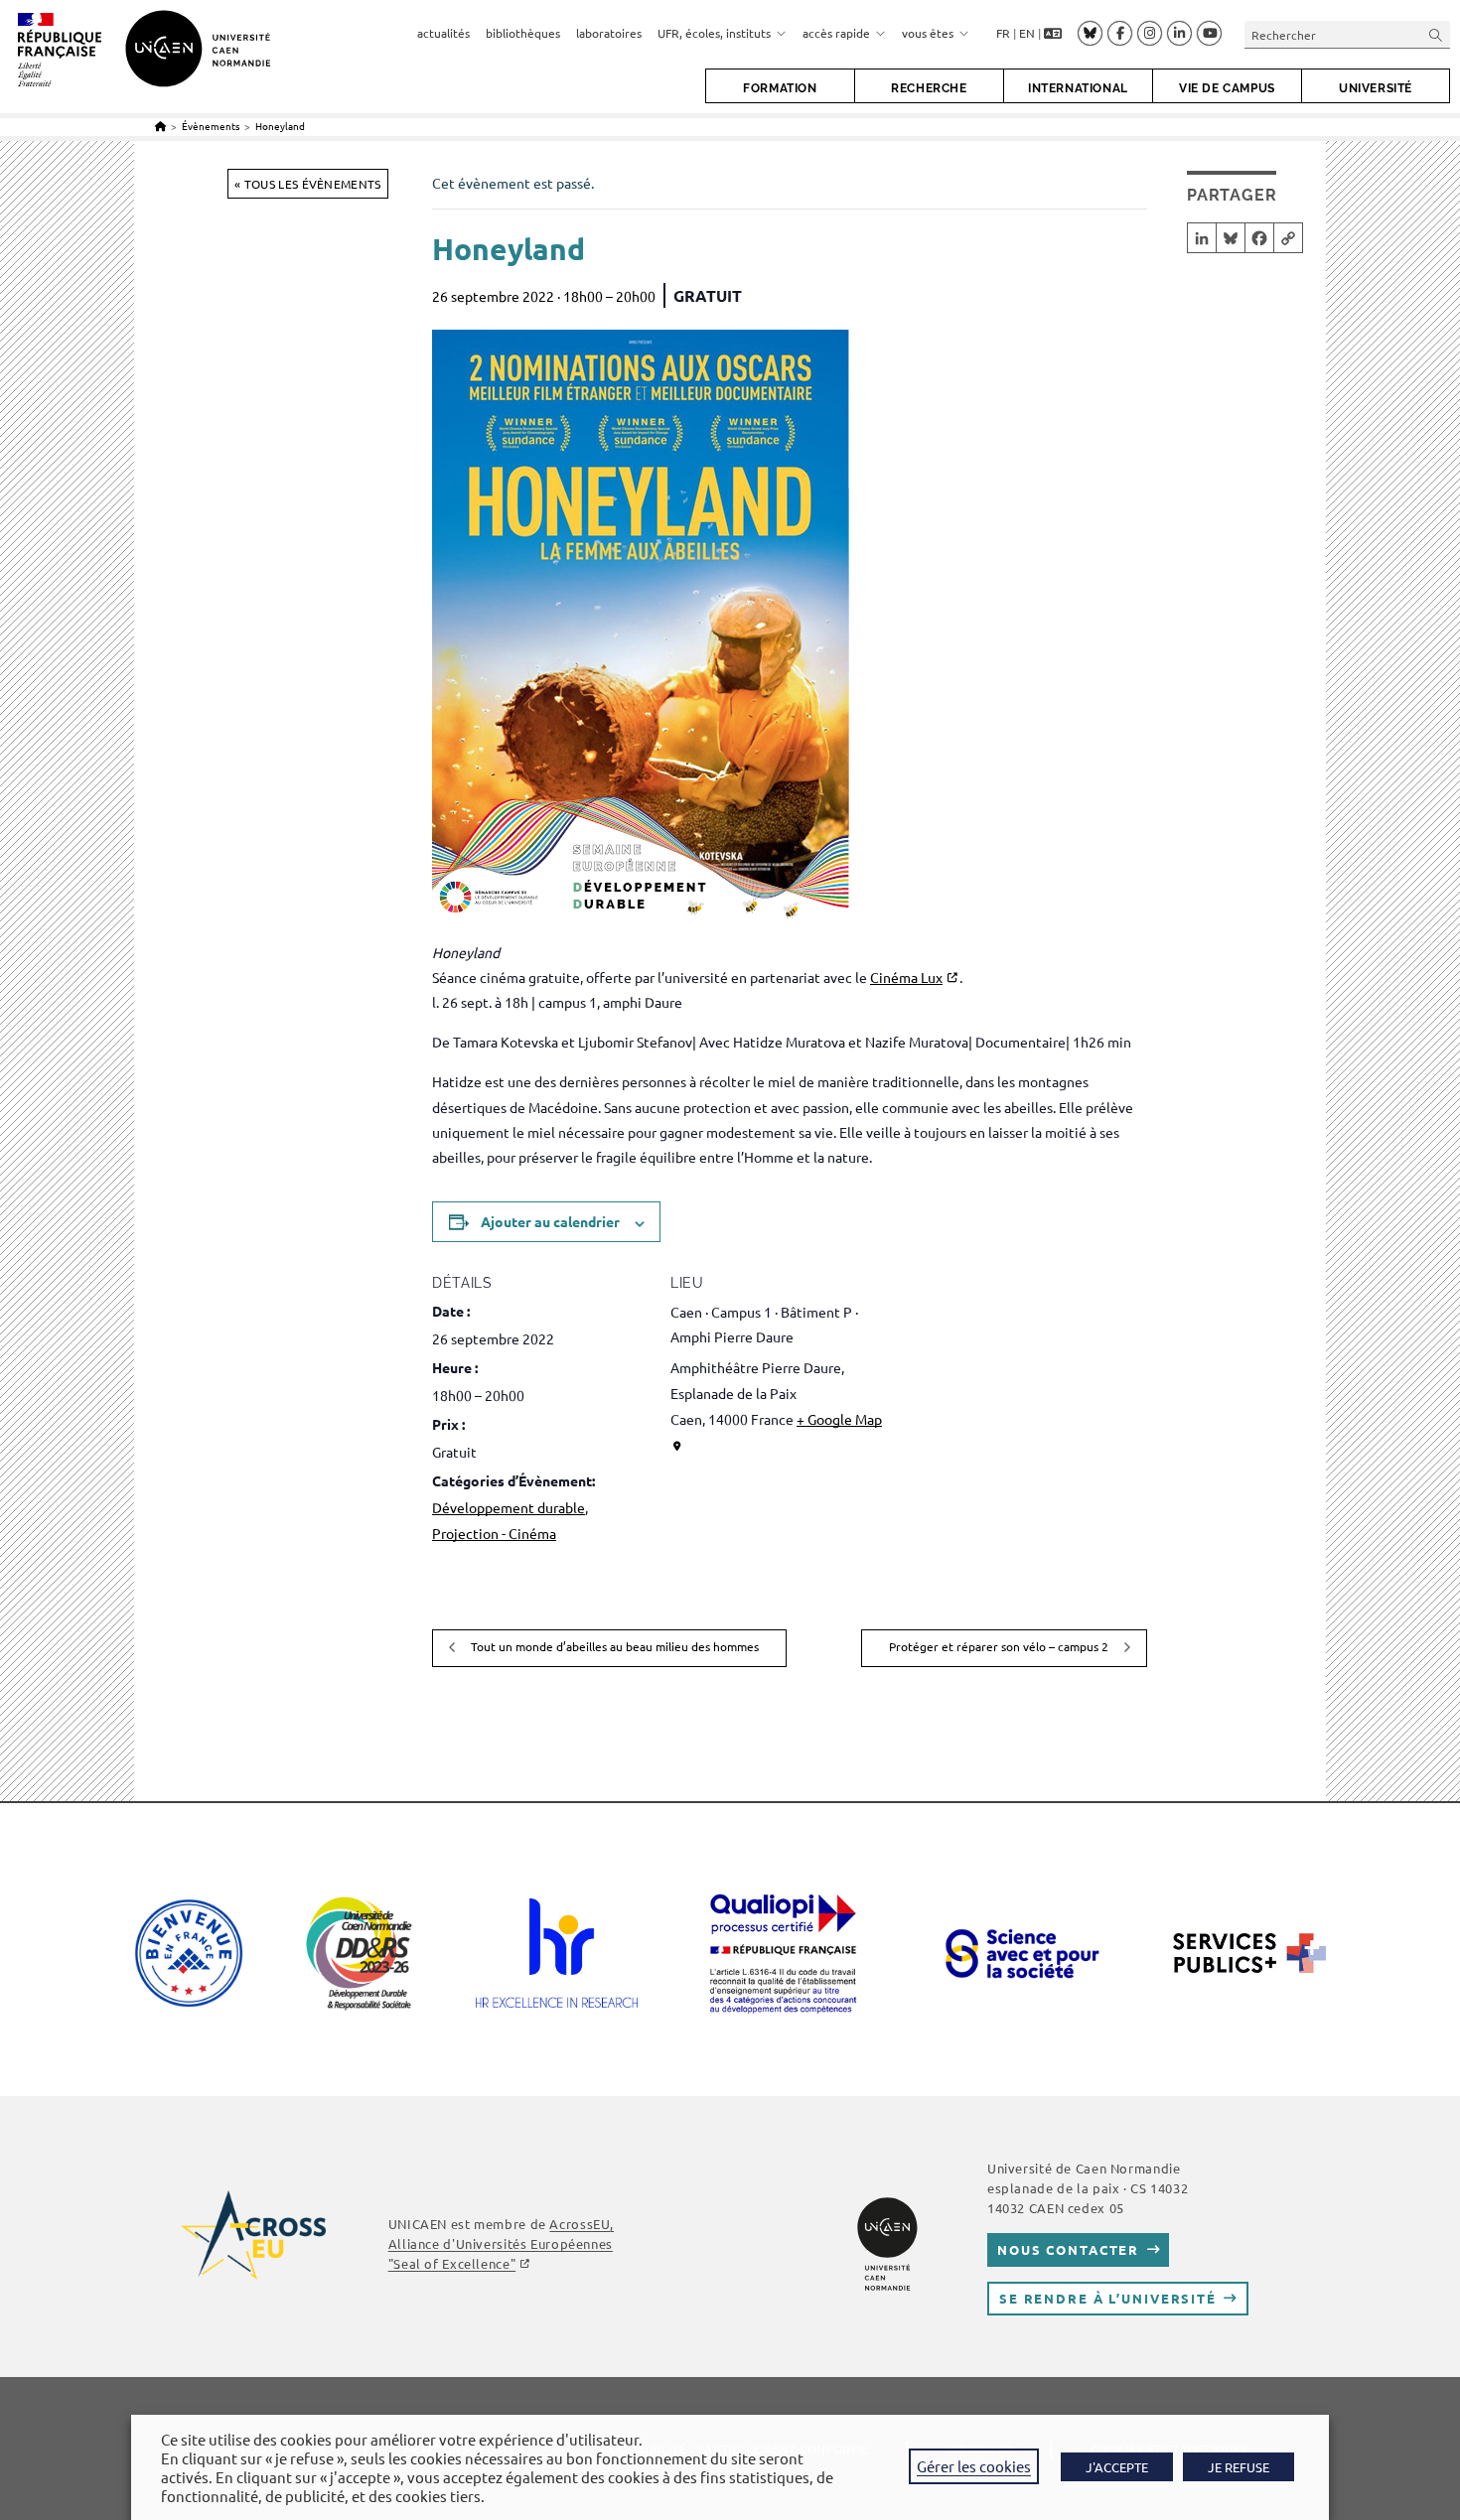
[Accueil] (160, 126)
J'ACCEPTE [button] (1117, 2467)
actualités (443, 33)
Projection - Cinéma (494, 1533)
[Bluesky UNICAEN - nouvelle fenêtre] (1090, 33)
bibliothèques (523, 33)
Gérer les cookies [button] (974, 2466)
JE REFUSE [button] (1239, 2467)
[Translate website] (1053, 34)
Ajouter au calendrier (550, 1221)
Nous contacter (1068, 2249)
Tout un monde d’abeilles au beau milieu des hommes (613, 1646)
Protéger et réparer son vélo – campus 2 (1000, 1646)
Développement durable (509, 1507)
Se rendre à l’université (1108, 2298)
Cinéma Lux (906, 977)
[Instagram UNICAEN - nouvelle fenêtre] (1150, 34)
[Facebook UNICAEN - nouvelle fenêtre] (1120, 34)
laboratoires (609, 33)
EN (1027, 33)
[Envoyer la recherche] (1436, 34)
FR (1003, 33)
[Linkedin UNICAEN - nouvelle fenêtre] (1179, 34)
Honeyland (280, 126)
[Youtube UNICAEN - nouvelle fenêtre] (1209, 34)
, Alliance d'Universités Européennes (501, 2243)
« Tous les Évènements (307, 184)
